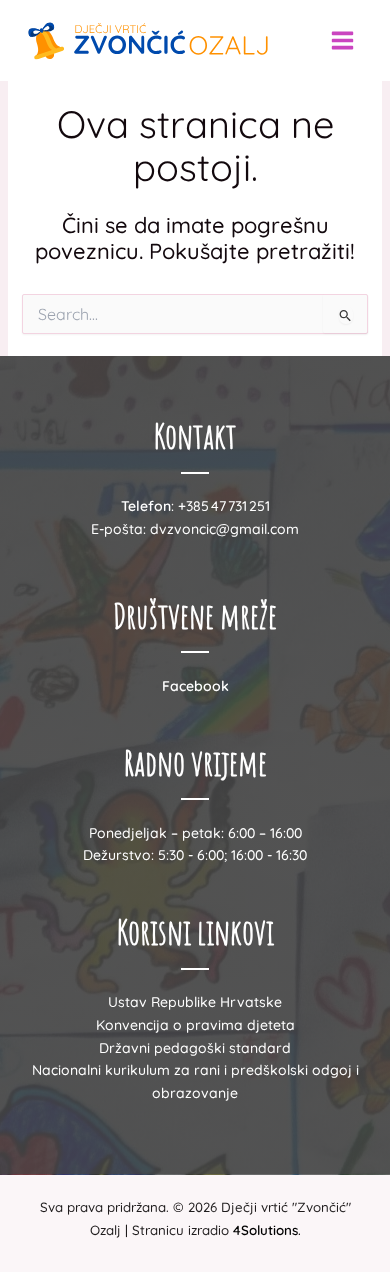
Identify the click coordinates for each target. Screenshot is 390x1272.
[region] (195, 1101)
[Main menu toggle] (342, 40)
